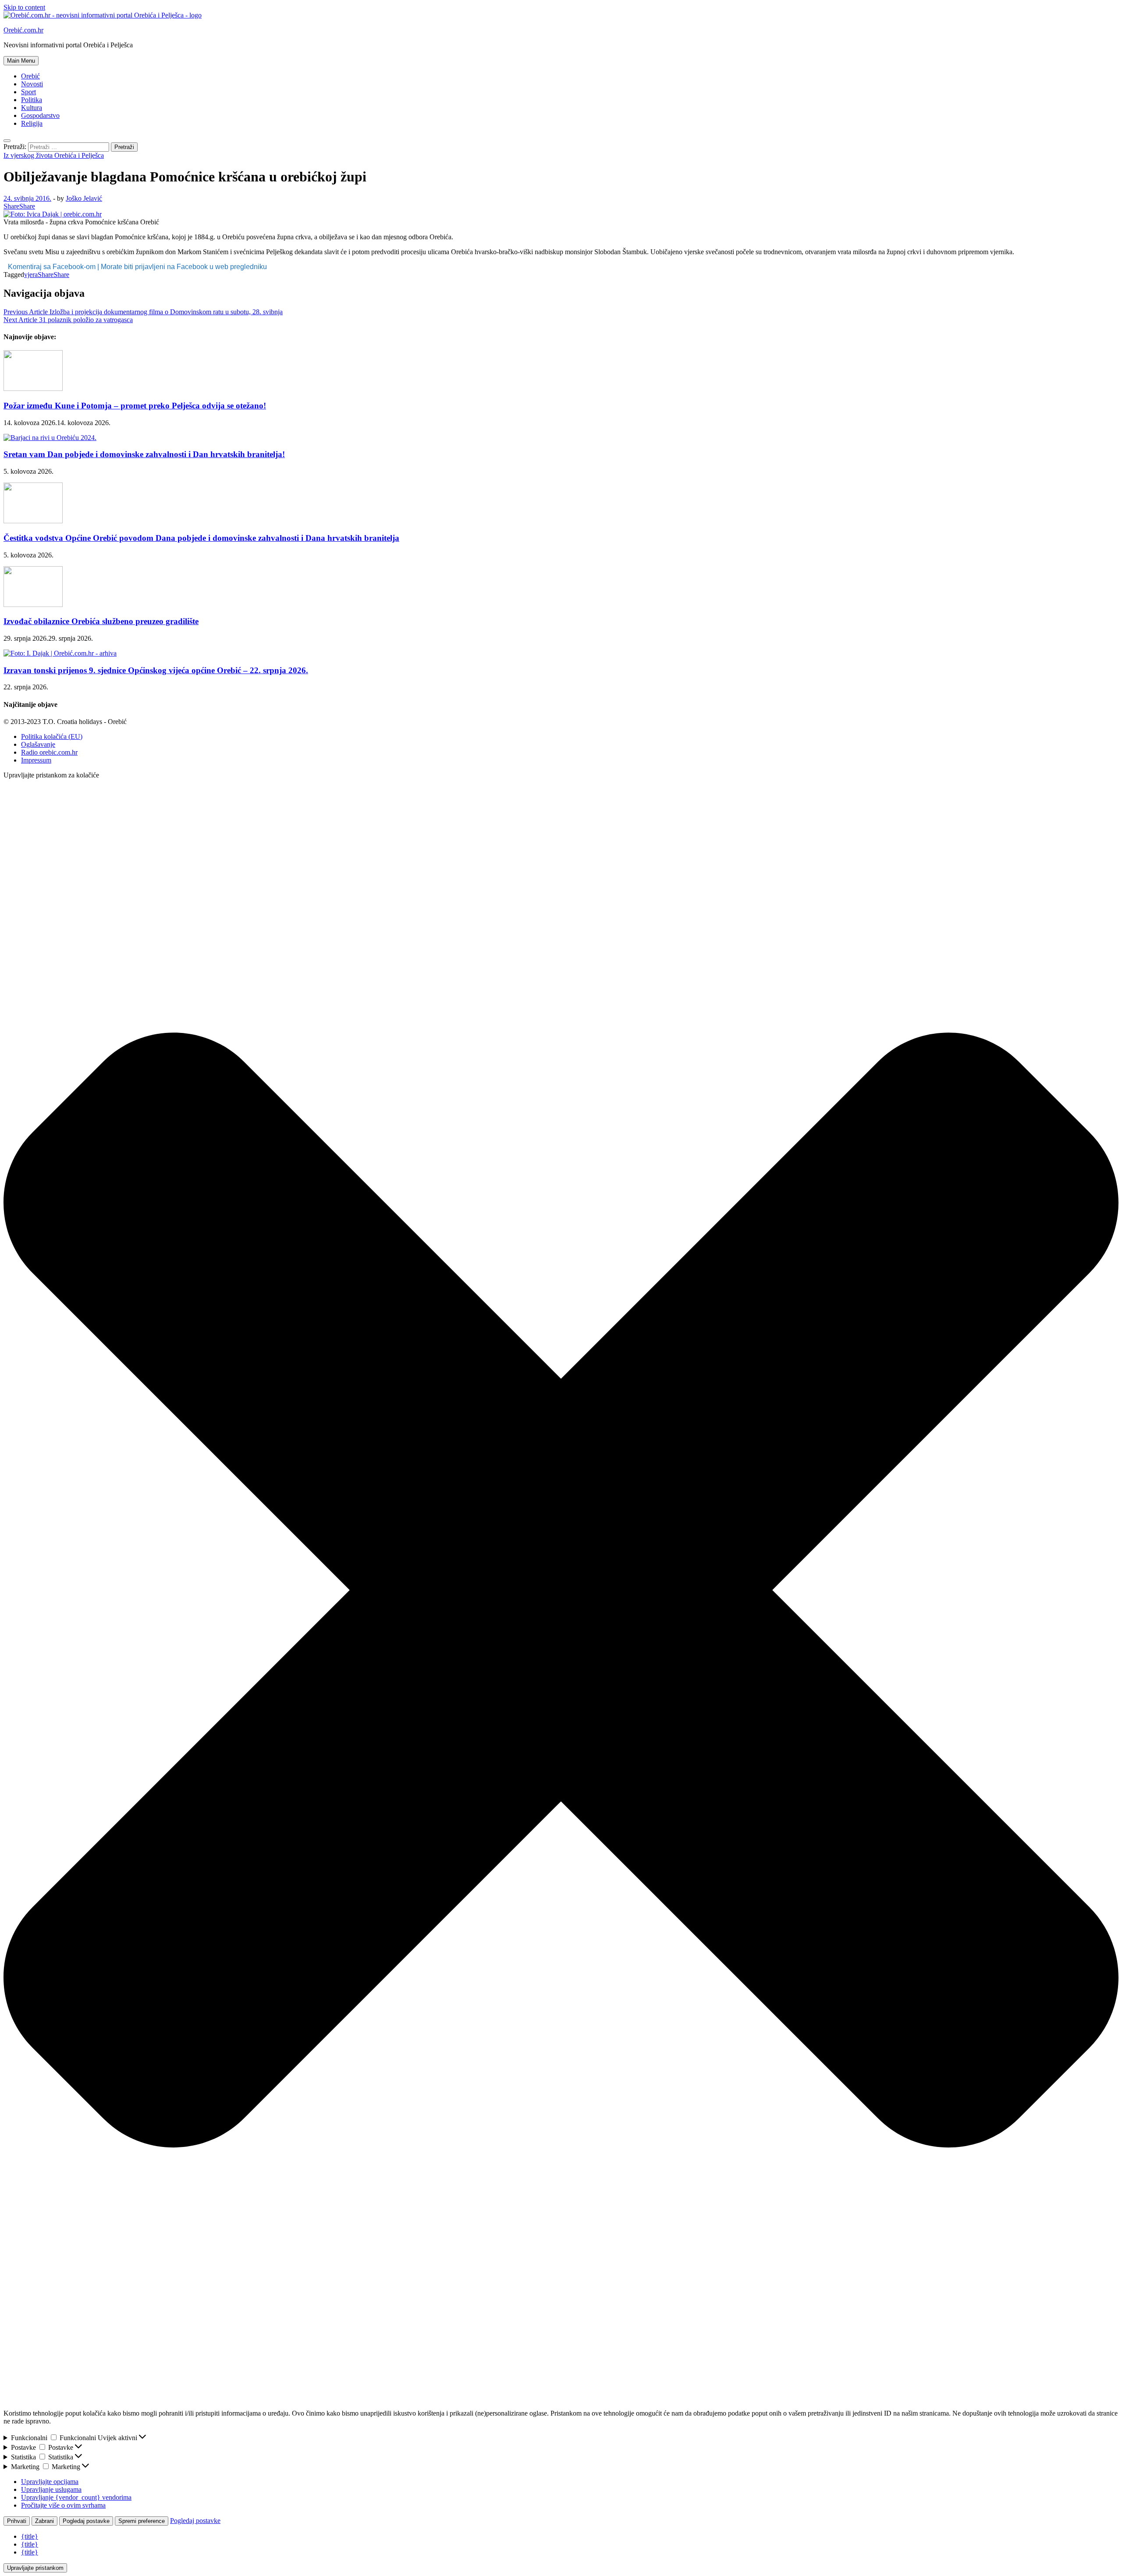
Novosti (32, 84)
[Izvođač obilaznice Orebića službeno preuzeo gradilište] (33, 605)
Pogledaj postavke (86, 2521)
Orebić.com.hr (23, 30)
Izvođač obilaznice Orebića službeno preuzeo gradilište (101, 621)
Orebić (30, 76)
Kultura (32, 108)
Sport (28, 92)
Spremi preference (142, 2521)
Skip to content (24, 7)
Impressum (36, 760)
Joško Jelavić (84, 198)
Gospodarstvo (40, 115)
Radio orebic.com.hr (49, 752)
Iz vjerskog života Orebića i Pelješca (54, 155)
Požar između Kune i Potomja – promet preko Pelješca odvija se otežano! (135, 406)
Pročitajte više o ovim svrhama (63, 2505)
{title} (30, 2536)
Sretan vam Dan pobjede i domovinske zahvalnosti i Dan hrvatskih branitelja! (144, 454)
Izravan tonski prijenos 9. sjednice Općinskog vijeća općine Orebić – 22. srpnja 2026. (156, 670)
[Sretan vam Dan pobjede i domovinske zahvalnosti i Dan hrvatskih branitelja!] (50, 438)
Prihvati (17, 2521)
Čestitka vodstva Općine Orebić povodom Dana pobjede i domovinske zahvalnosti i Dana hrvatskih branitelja (201, 538)
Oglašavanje (38, 744)
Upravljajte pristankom (35, 2568)
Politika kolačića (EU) (52, 736)
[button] (561, 1591)
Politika (32, 100)
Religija (32, 123)
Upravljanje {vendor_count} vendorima (76, 2497)
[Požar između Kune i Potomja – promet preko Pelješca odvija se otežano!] (33, 389)
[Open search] (7, 141)
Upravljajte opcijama (50, 2482)
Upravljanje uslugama (51, 2489)
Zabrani (44, 2521)
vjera (31, 275)
